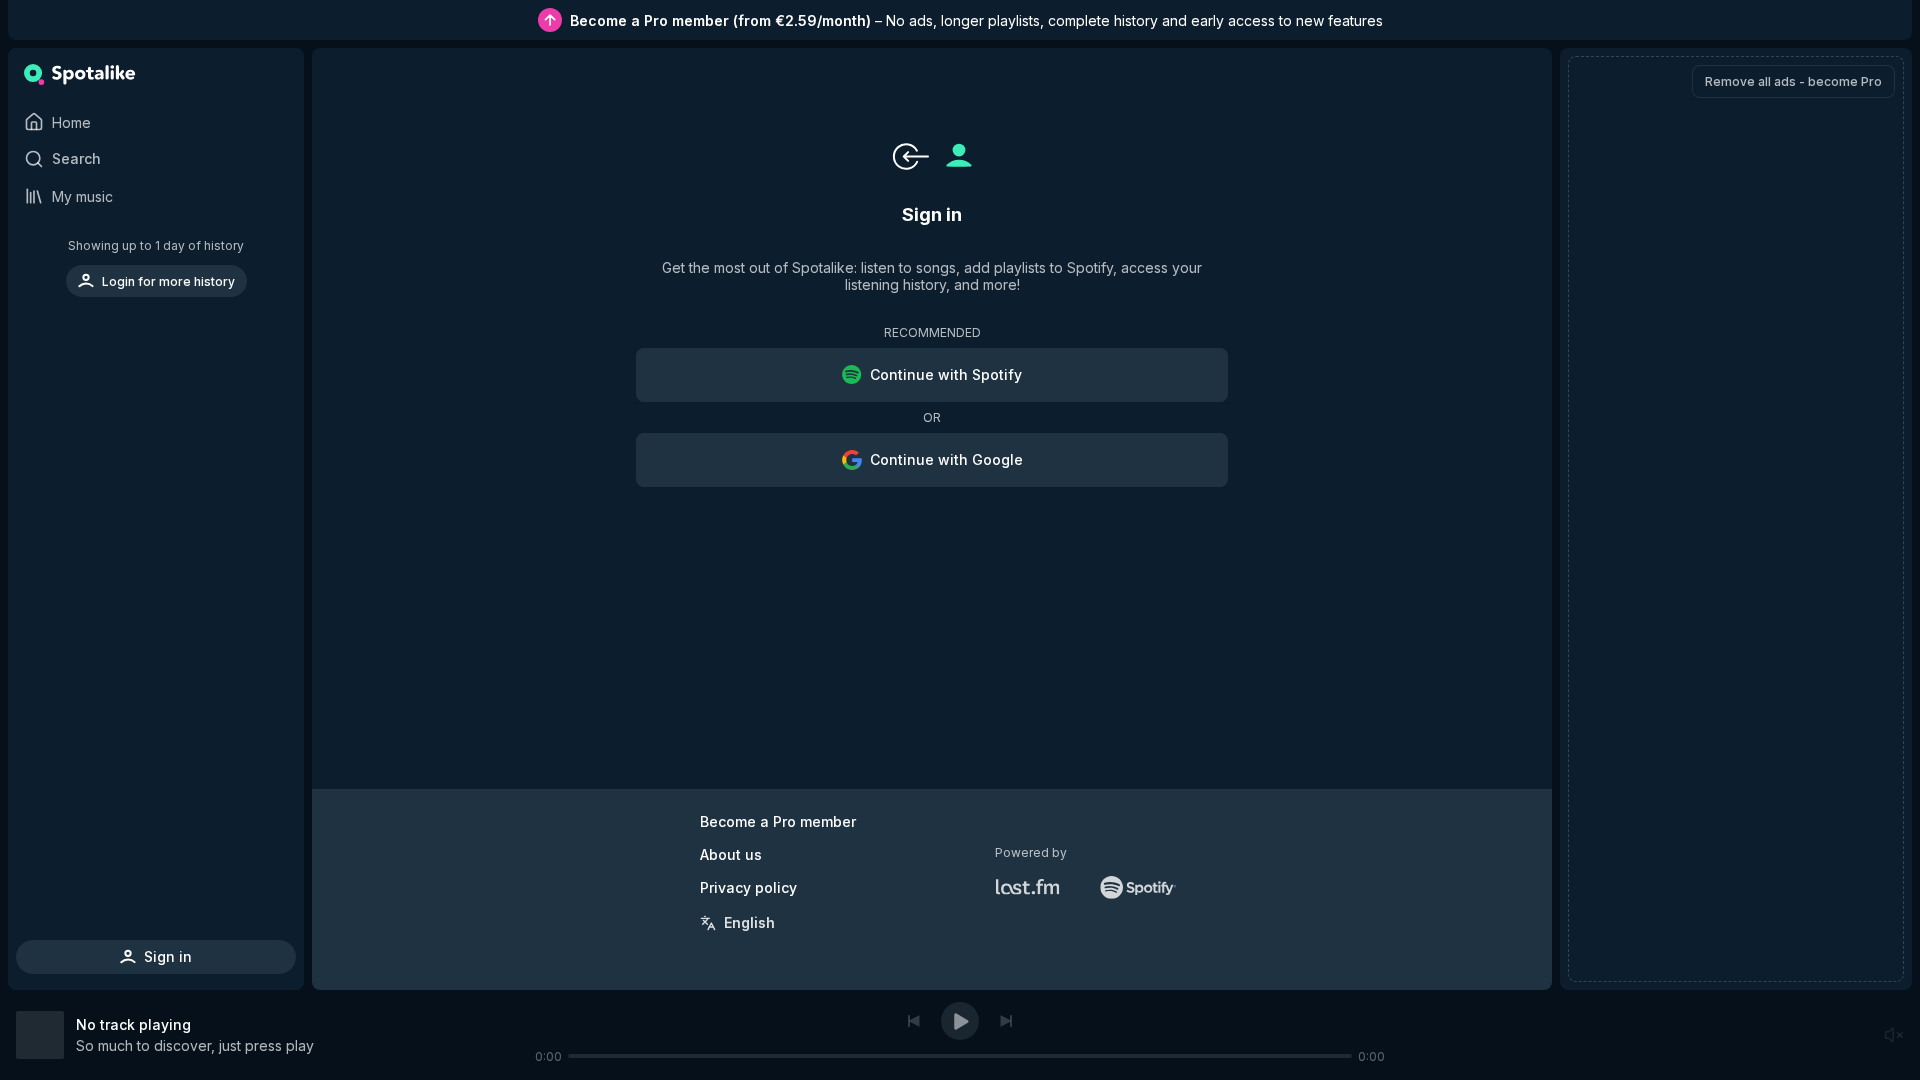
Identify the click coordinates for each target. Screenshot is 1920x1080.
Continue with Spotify (946, 374)
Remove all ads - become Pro (1793, 81)
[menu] (156, 267)
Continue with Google (946, 459)
